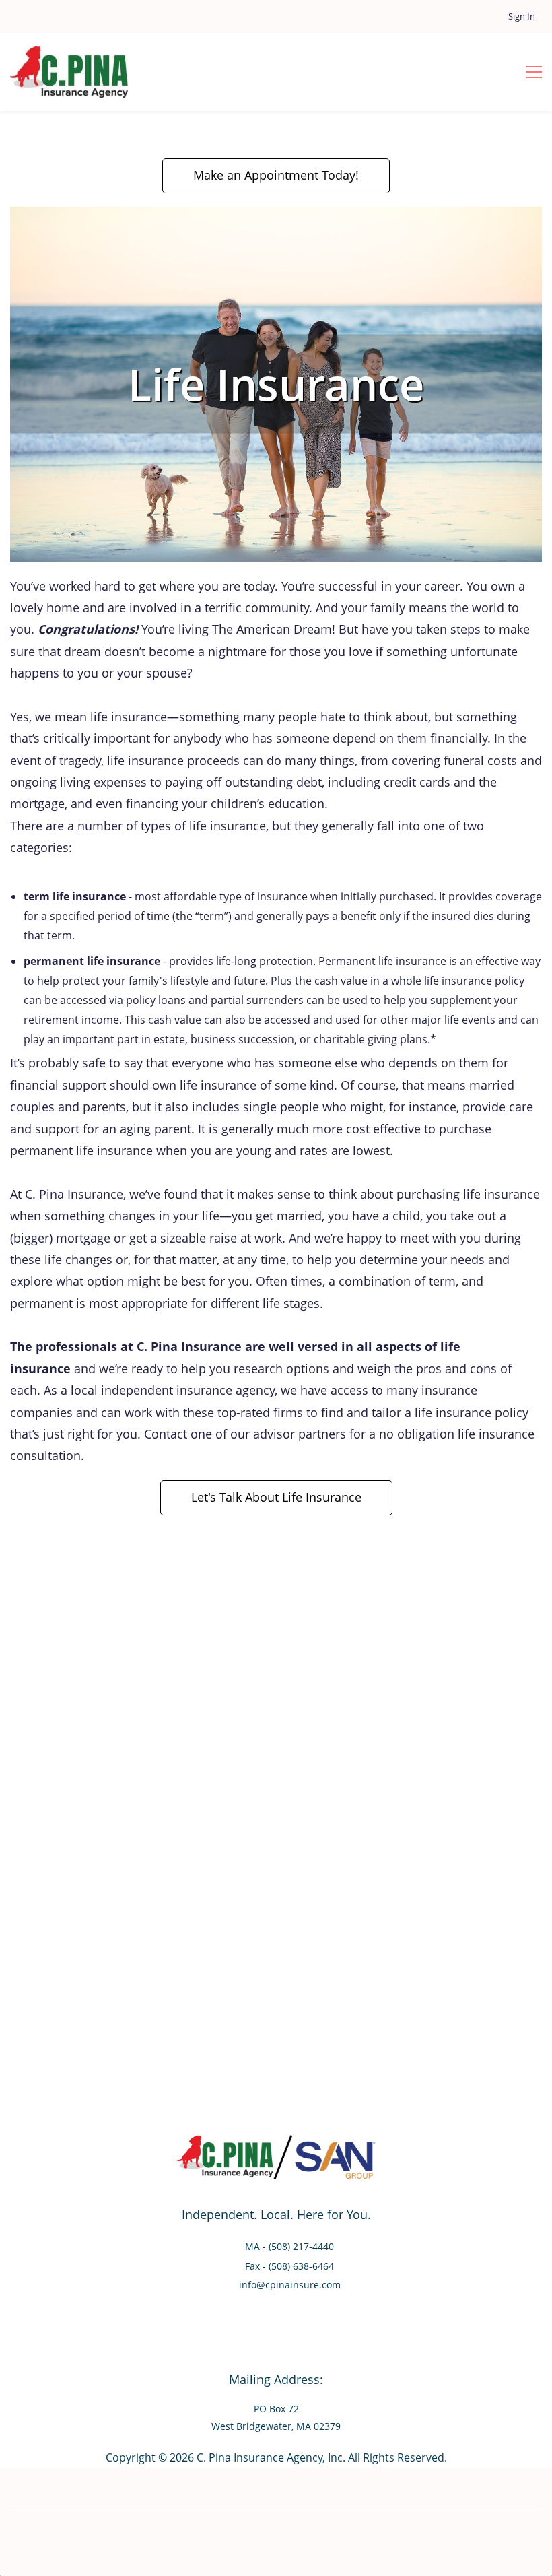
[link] (276, 216)
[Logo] (69, 72)
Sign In (522, 16)
